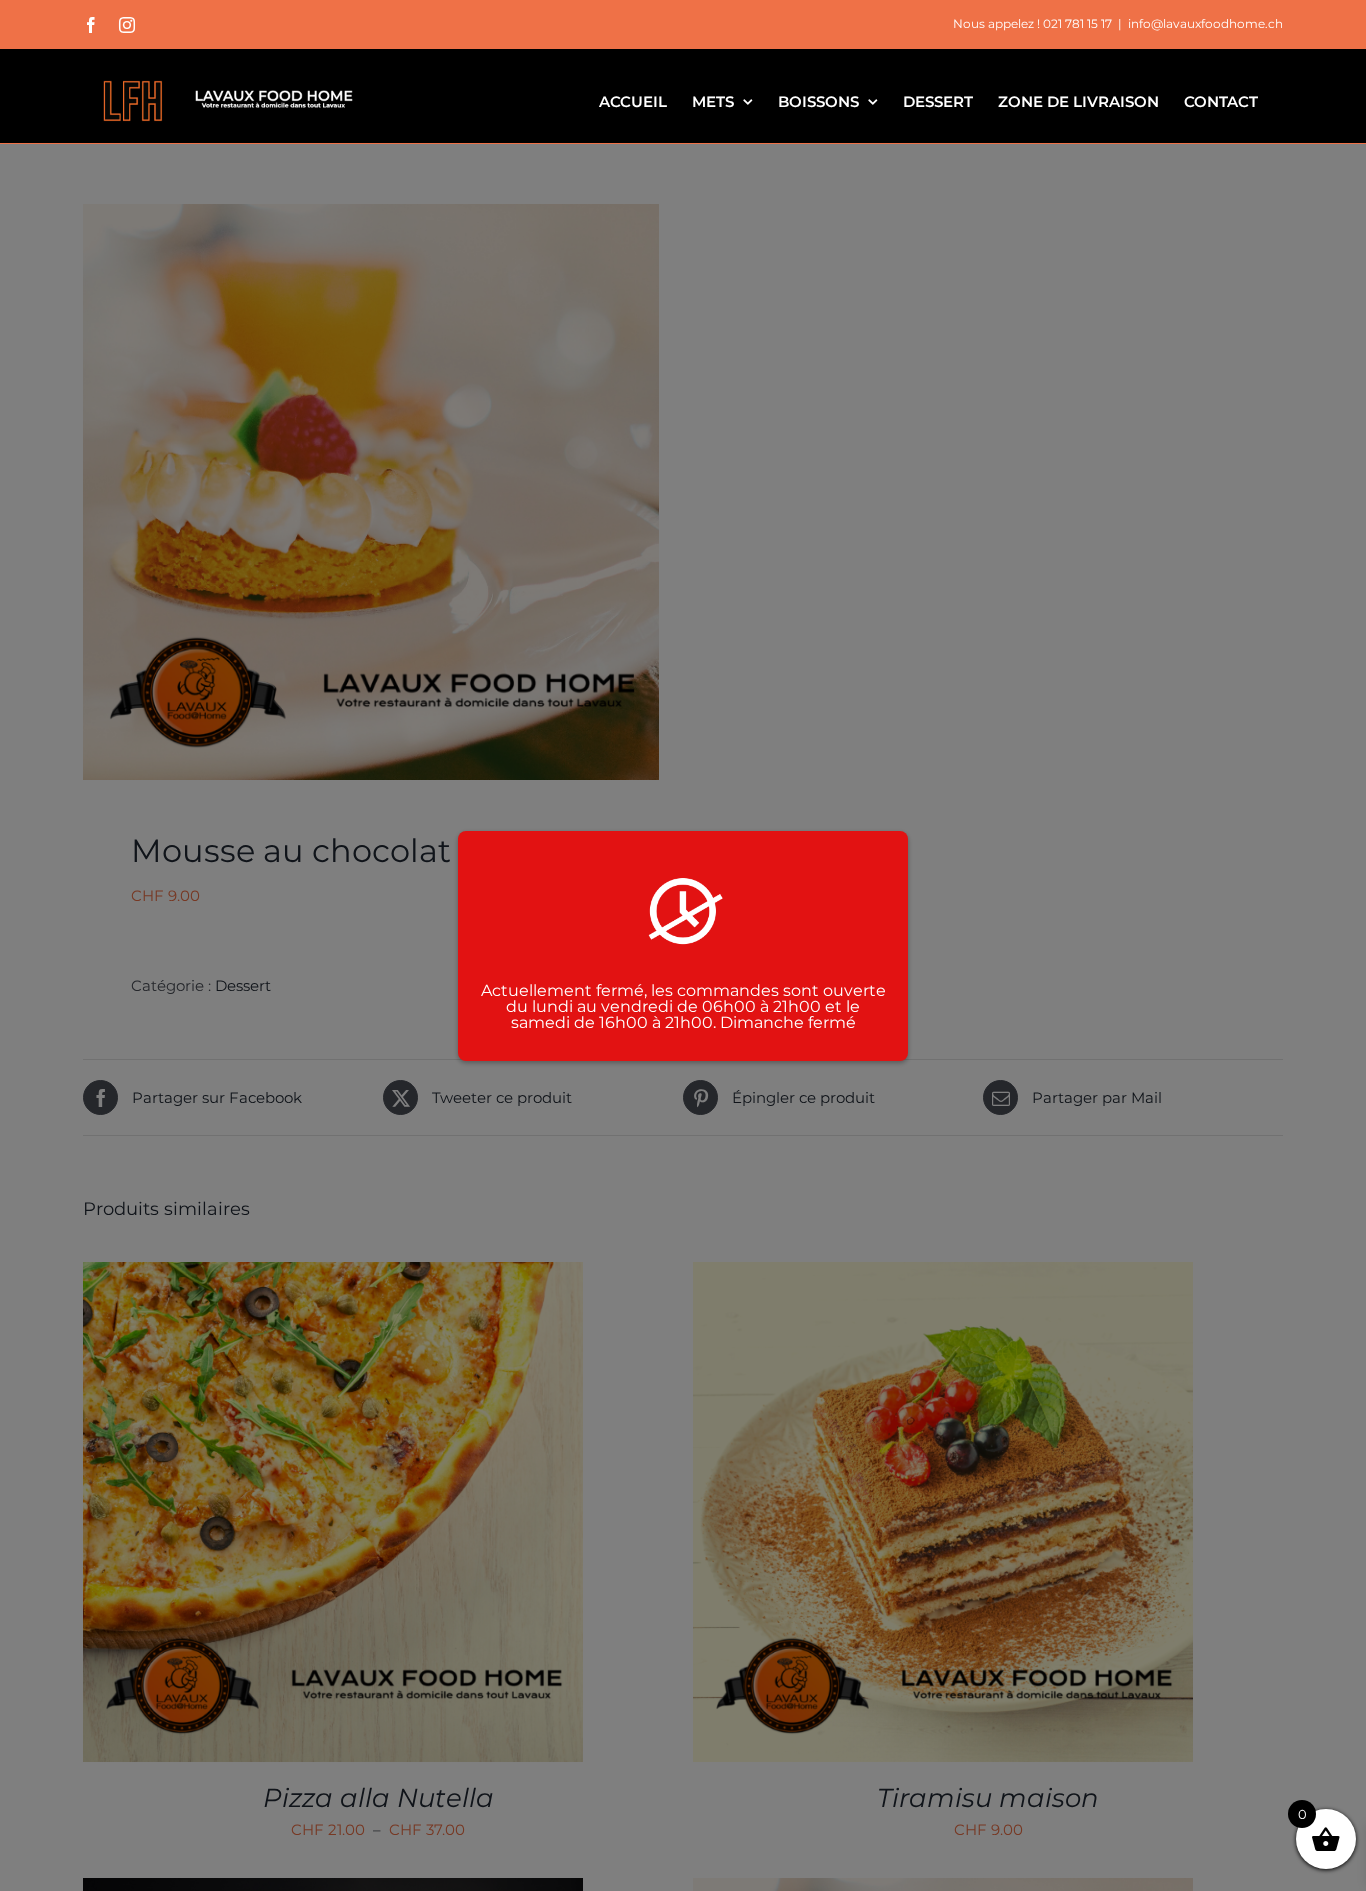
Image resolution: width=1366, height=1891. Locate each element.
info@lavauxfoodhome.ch (1205, 23)
